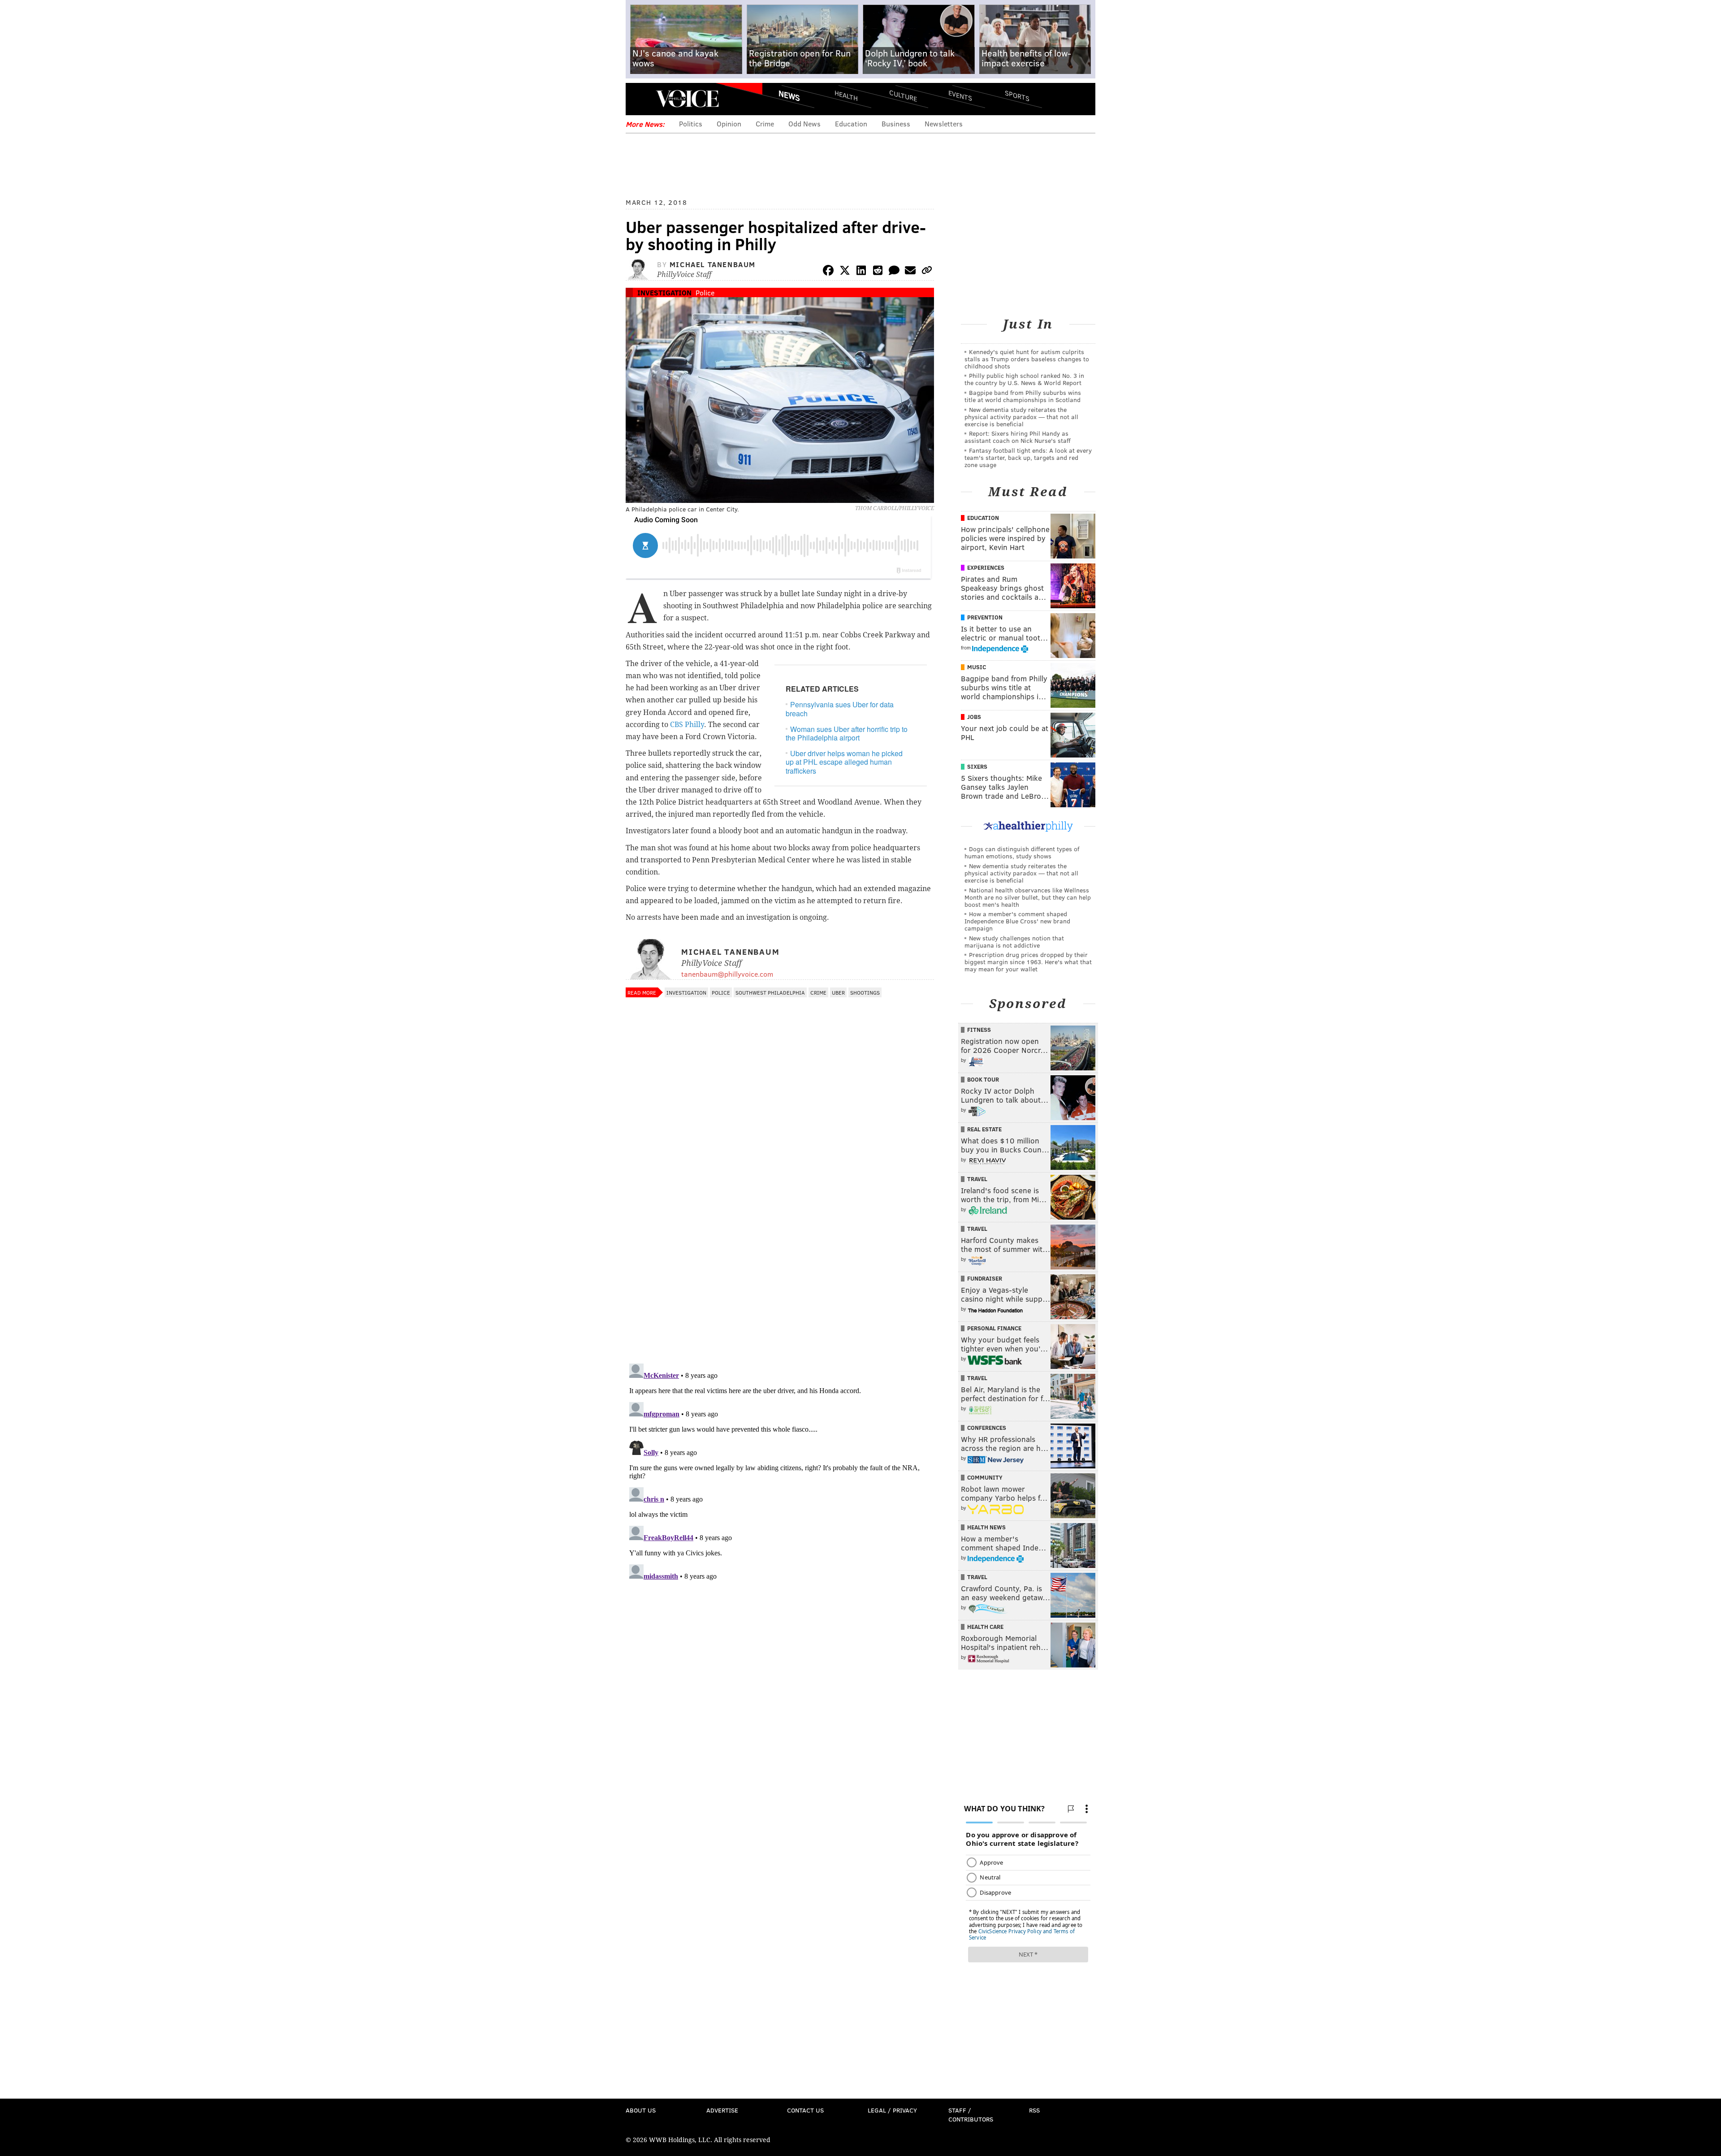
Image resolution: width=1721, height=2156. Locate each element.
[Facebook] (828, 272)
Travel (977, 1179)
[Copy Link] (927, 272)
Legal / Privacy (892, 2110)
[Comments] (894, 272)
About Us (641, 2110)
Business (896, 123)
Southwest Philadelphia (770, 992)
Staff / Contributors (971, 2115)
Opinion (729, 123)
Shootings (865, 992)
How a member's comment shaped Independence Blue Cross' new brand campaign (1017, 921)
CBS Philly (687, 725)
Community (985, 1477)
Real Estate (984, 1129)
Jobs (974, 717)
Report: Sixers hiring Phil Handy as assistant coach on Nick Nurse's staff (1018, 437)
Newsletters (944, 123)
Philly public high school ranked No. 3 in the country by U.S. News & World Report (1024, 379)
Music (977, 667)
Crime (765, 123)
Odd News (804, 123)
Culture (903, 95)
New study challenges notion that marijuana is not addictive (1014, 942)
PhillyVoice (687, 99)
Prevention (985, 617)
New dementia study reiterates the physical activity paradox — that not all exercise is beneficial (1021, 417)
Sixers (977, 766)
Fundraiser (985, 1278)
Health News (986, 1527)
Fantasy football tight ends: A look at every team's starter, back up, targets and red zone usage (1028, 457)
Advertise (722, 2110)
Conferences (987, 1428)
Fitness (979, 1030)
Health (846, 95)
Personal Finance (994, 1328)
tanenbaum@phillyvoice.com (727, 974)
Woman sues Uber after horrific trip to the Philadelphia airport (847, 733)
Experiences (986, 567)
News (789, 95)
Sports (1017, 95)
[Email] (910, 272)
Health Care (985, 1627)
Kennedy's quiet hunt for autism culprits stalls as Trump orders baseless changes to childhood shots (1027, 359)
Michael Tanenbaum (713, 264)
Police (705, 292)
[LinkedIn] (861, 272)
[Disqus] (780, 1240)
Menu (640, 99)
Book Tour (983, 1079)
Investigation (664, 292)
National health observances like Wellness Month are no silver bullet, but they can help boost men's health (1028, 897)
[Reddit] (878, 272)
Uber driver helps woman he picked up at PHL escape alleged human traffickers (844, 762)
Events (960, 95)
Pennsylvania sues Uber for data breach (840, 709)
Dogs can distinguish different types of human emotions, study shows (1022, 852)
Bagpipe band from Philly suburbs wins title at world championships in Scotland (1023, 396)
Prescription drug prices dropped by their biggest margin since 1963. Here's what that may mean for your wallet (1028, 962)
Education (851, 123)
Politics (691, 123)
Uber (838, 992)
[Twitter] (845, 272)
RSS (1034, 2110)
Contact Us (805, 2110)
